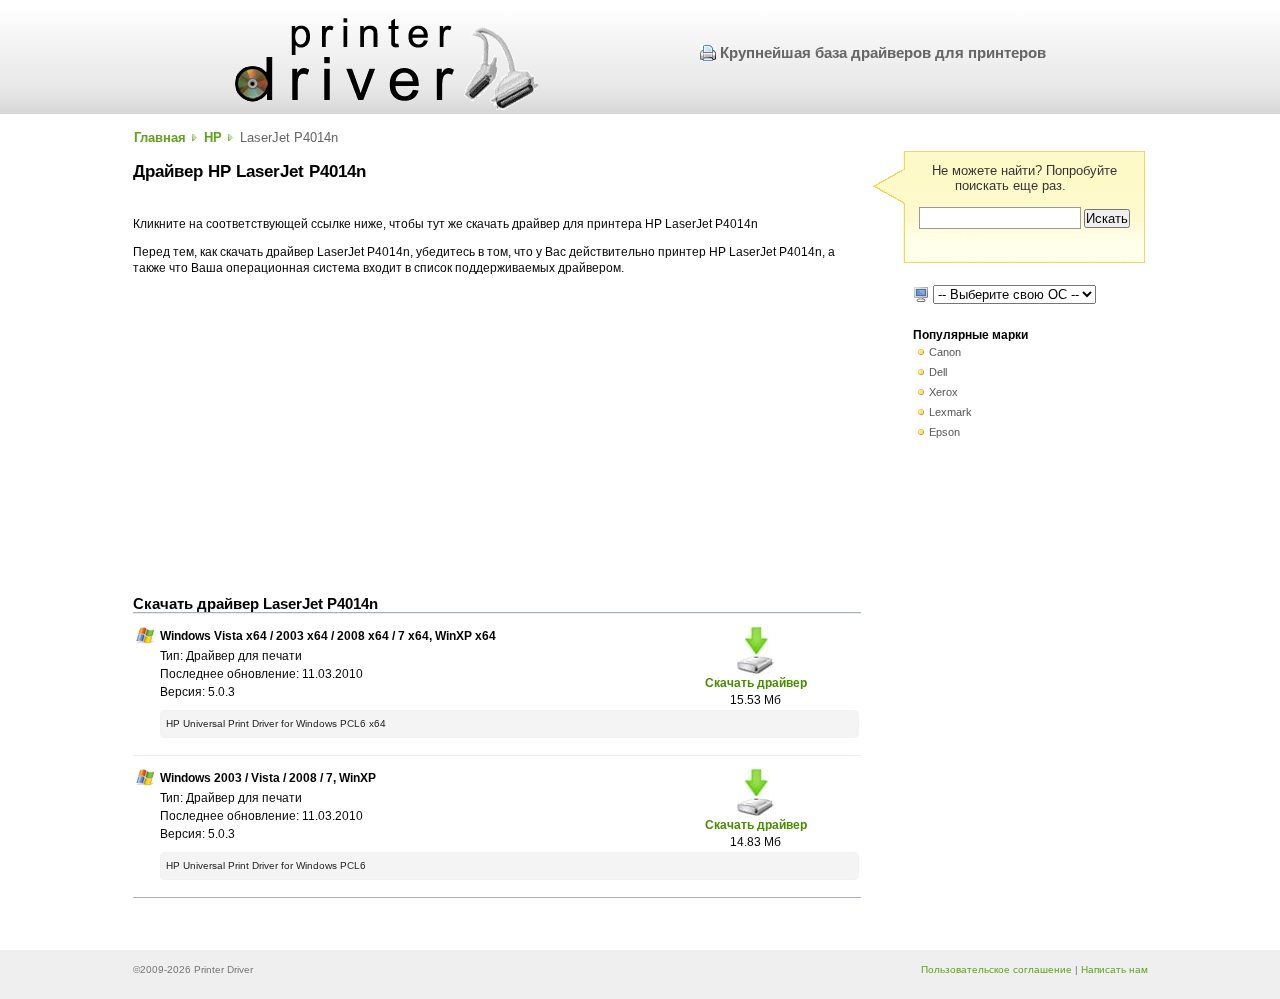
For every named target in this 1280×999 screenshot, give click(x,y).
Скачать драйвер (756, 682)
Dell (938, 372)
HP (213, 137)
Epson (944, 432)
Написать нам (1114, 969)
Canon (945, 352)
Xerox (943, 392)
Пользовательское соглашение (996, 969)
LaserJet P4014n (289, 137)
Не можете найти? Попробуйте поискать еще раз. (1024, 178)
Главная (160, 137)
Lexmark (950, 412)
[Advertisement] (497, 436)
